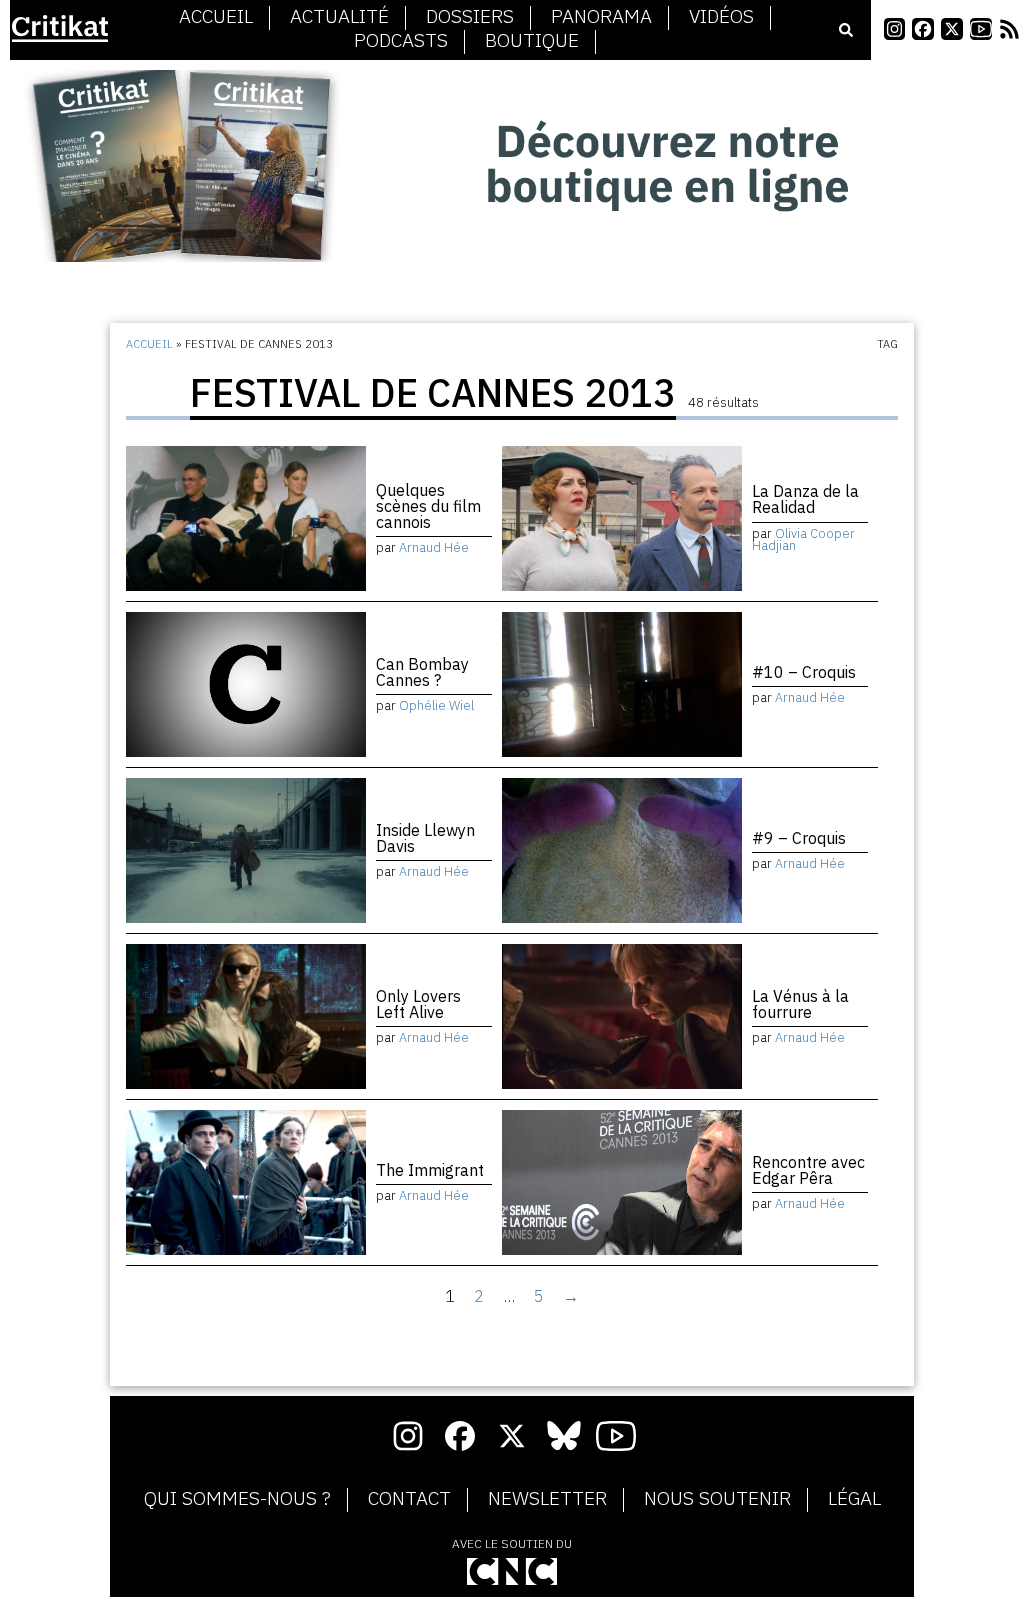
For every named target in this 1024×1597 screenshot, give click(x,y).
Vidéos (721, 17)
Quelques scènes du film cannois (428, 506)
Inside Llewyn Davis (425, 838)
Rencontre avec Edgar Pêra (808, 1170)
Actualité (339, 17)
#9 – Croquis (799, 838)
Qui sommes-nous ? (237, 1499)
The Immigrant (430, 1170)
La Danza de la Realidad (805, 499)
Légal (854, 1499)
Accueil (216, 17)
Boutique (532, 41)
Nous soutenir (717, 1499)
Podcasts (401, 41)
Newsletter (547, 1499)
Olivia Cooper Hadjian (803, 540)
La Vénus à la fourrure (800, 1004)
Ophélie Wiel (436, 705)
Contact (409, 1499)
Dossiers (470, 17)
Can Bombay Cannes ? (422, 672)
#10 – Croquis (804, 672)
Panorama (601, 17)
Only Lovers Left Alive (418, 1004)
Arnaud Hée (434, 547)
